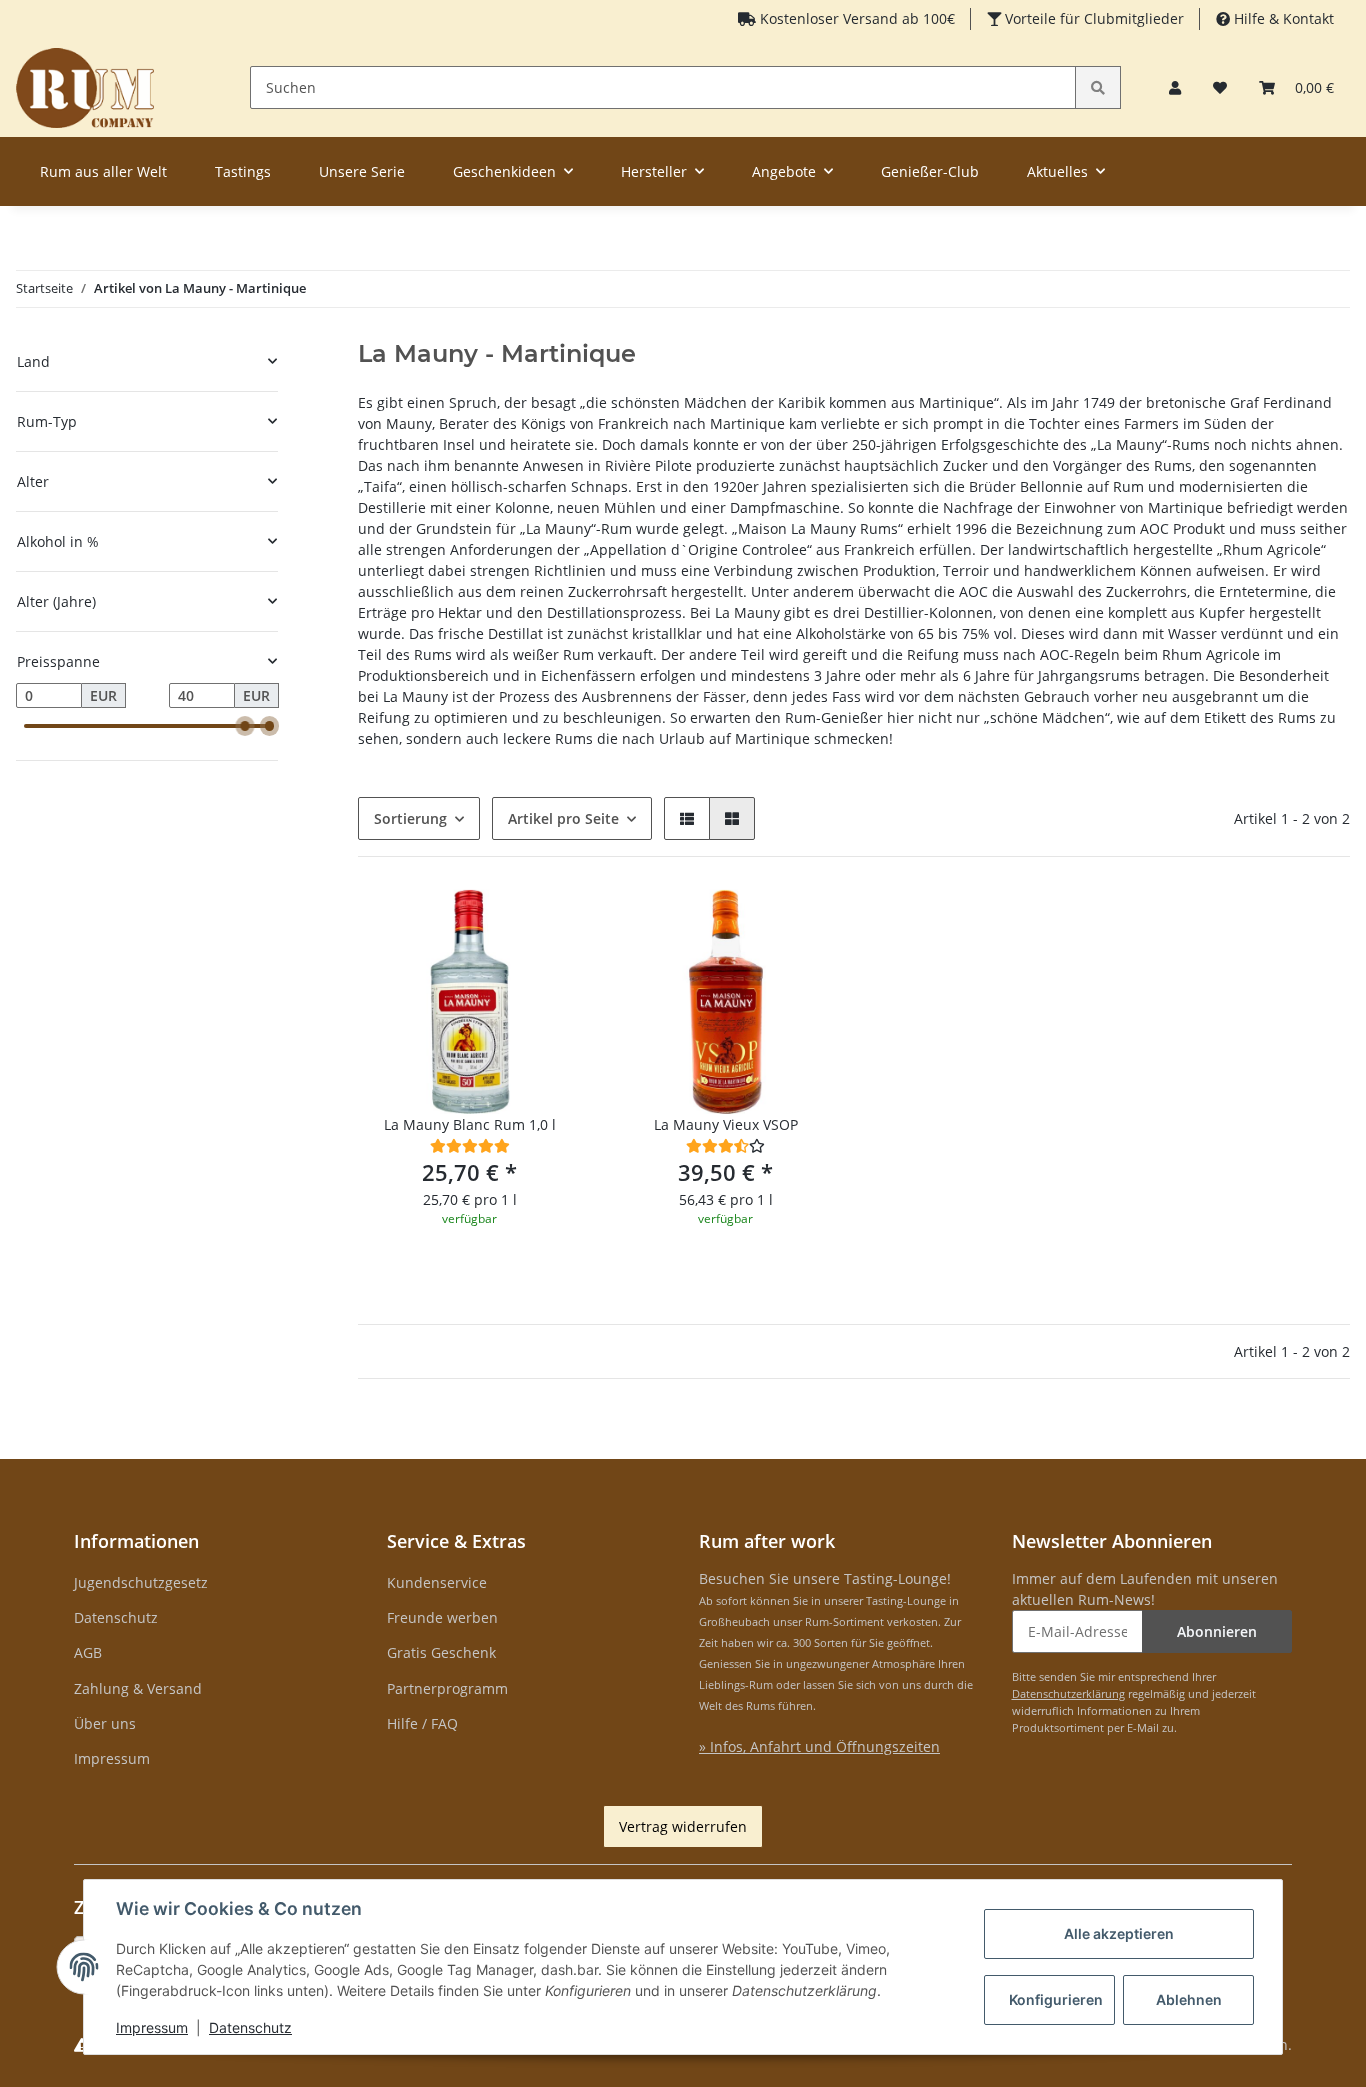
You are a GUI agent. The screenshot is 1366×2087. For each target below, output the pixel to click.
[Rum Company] (85, 87)
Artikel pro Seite (563, 818)
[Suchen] (1098, 87)
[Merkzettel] (1220, 87)
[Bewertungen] (470, 1145)
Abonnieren (1217, 1631)
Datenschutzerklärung (1068, 1693)
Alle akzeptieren (1119, 1933)
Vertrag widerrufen (683, 1826)
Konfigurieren (1056, 1999)
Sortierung (410, 818)
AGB (88, 1652)
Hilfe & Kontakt (1282, 18)
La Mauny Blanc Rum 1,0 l (470, 1124)
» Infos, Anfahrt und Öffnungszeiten (819, 1746)
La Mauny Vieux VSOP (726, 1124)
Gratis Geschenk (441, 1652)
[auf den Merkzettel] (548, 923)
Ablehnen (1189, 1999)
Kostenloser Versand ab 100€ (855, 18)
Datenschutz (116, 1617)
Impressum (112, 1758)
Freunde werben (442, 1617)
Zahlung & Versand (138, 1688)
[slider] (245, 726)
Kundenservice (437, 1582)
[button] (1175, 87)
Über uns (105, 1723)
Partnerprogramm (447, 1688)
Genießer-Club (930, 171)
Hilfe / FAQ (422, 1723)
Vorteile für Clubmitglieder (1092, 18)
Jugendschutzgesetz (141, 1582)
